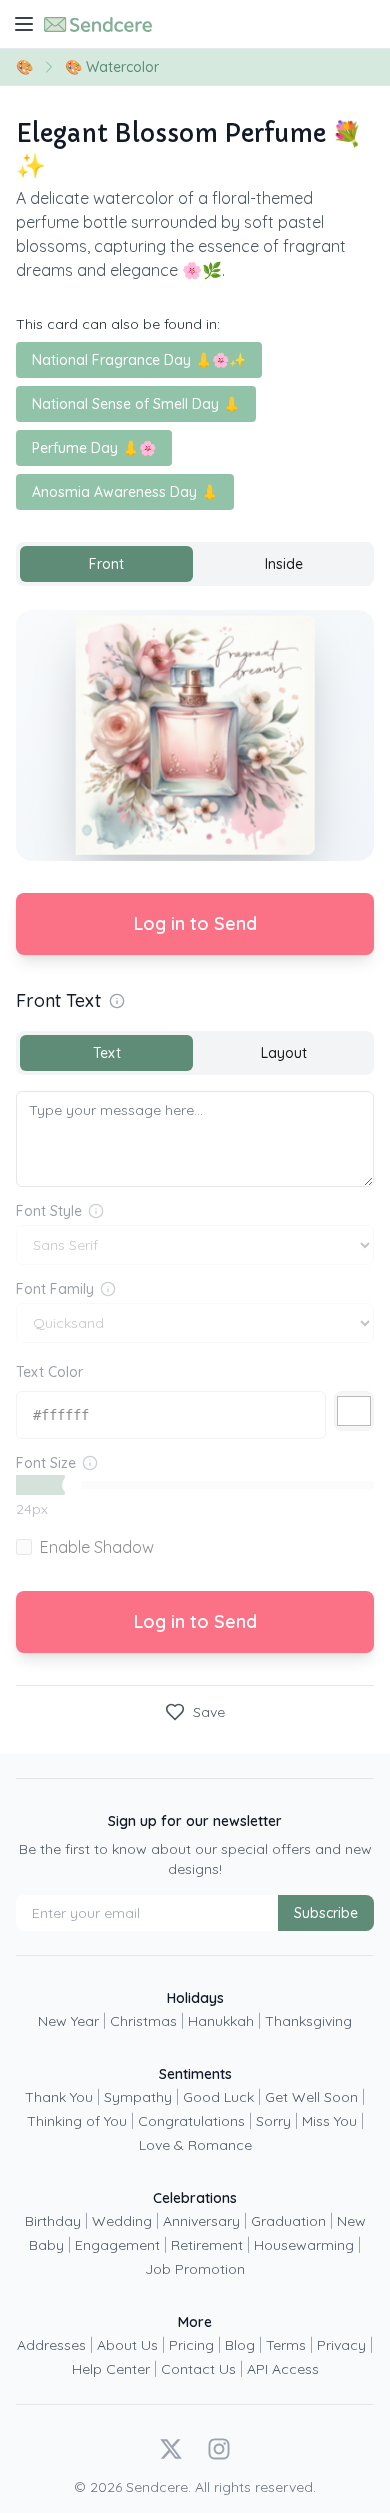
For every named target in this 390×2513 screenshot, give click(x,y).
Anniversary (201, 2221)
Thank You (59, 2097)
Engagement (117, 2245)
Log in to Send (195, 923)
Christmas (143, 2021)
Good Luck (218, 2097)
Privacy (341, 2345)
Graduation (288, 2221)
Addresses (51, 2345)
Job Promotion (195, 2269)
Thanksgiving (308, 2021)
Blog (240, 2345)
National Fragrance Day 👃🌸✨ (139, 360)
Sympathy (138, 2097)
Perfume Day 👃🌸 (94, 448)
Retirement (207, 2245)
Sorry (273, 2121)
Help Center (111, 2369)
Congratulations (191, 2121)
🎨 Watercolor (112, 67)
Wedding (122, 2221)
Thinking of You (77, 2121)
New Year (68, 2021)
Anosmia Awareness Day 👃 (125, 492)
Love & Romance (195, 2145)
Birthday (53, 2221)
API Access (283, 2369)
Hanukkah (221, 2021)
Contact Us (198, 2369)
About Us (127, 2345)
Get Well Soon (311, 2097)
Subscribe (326, 1913)
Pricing (191, 2345)
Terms (286, 2345)
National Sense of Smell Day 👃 (136, 404)
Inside (284, 564)
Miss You (329, 2121)
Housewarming (304, 2245)
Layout (284, 1053)
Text (107, 1053)
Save (209, 1712)
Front (106, 564)
